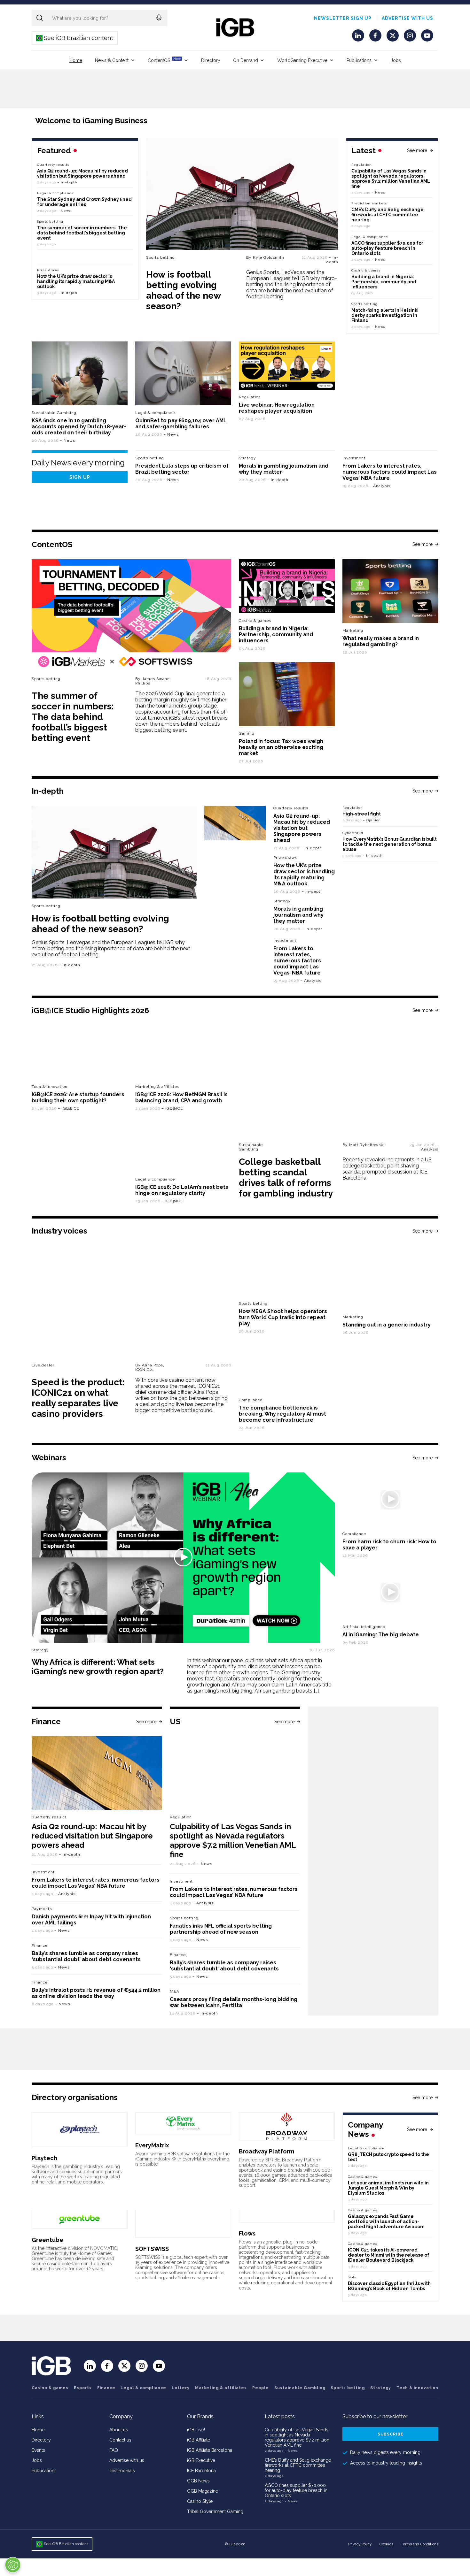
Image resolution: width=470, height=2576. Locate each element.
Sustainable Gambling (54, 413)
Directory (211, 60)
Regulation (362, 165)
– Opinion (372, 820)
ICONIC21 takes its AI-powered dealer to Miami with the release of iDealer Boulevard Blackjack (389, 2255)
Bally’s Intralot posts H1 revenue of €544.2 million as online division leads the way (96, 1993)
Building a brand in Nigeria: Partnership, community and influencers (384, 282)
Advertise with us (407, 18)
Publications (359, 60)
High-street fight (362, 814)
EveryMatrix (152, 2145)
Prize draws (48, 270)
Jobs (396, 60)
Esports (83, 2388)
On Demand (246, 60)
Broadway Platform (266, 2151)
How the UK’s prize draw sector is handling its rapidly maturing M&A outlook (76, 281)
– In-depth (332, 260)
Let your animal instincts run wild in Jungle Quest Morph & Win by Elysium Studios (388, 2188)
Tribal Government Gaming (215, 2511)
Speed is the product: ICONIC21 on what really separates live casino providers (78, 1398)
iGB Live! (196, 2430)
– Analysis (380, 486)
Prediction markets (369, 203)
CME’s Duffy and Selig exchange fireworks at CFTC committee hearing (388, 215)
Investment (354, 458)
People (261, 2388)
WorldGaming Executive (302, 60)
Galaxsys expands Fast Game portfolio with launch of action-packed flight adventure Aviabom (386, 2221)
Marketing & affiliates (157, 1087)
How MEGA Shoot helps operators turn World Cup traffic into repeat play (283, 1317)
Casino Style (200, 2501)
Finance (40, 1945)
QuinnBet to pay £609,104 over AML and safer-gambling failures (181, 424)
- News (291, 2451)
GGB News (198, 2481)
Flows (247, 2233)
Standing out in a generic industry (387, 1325)
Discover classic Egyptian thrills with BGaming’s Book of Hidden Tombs (389, 2286)
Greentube (47, 2240)
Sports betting (161, 257)
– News (378, 192)
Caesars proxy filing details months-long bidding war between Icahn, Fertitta (234, 2002)
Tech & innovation (50, 1087)
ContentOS (164, 60)
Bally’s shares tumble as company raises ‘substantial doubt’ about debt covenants (86, 1956)
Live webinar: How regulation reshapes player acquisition (277, 408)
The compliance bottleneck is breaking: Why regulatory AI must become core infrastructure (282, 1414)
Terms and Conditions (420, 2544)
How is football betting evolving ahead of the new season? (183, 290)
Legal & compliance (370, 237)
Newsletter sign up (343, 18)
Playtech (44, 2158)
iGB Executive (201, 2460)
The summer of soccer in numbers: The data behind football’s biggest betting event (82, 233)
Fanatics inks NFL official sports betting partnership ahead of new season (221, 1929)
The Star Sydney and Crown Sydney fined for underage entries (84, 202)
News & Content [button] (112, 60)
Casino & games (50, 2388)
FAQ (114, 2450)
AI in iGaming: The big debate (381, 1635)
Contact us (120, 2440)
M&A (175, 1991)
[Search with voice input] (159, 18)
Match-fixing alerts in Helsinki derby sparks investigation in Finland (385, 315)
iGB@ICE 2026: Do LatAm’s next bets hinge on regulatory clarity (182, 1190)
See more (417, 150)
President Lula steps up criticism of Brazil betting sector (182, 469)
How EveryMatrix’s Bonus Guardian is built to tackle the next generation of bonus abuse (390, 844)
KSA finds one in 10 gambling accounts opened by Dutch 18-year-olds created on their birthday (79, 427)
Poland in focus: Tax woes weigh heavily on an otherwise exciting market (281, 747)
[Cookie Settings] (13, 2565)
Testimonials (122, 2471)
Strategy (247, 458)
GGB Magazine (203, 2491)
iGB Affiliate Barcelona (210, 2450)
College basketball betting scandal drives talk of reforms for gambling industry (286, 1178)
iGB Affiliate (199, 2440)
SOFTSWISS (152, 2249)
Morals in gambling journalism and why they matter (298, 915)
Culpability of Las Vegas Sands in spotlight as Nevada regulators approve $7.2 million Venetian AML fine (391, 179)
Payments (42, 1909)
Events (38, 2450)
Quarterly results (53, 165)
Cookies (386, 2544)
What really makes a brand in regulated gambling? (381, 641)
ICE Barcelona (201, 2471)
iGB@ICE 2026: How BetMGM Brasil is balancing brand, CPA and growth (181, 1097)
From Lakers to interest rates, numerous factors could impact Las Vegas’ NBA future (390, 472)
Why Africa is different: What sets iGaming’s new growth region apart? (98, 1667)
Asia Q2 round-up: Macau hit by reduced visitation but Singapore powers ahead (82, 173)
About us (119, 2430)
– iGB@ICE (69, 1108)
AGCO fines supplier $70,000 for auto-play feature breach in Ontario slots (387, 248)
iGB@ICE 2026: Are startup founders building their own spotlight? (78, 1097)
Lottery (181, 2388)
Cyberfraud (353, 833)
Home (76, 60)
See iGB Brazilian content (75, 38)
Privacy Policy (360, 2544)
